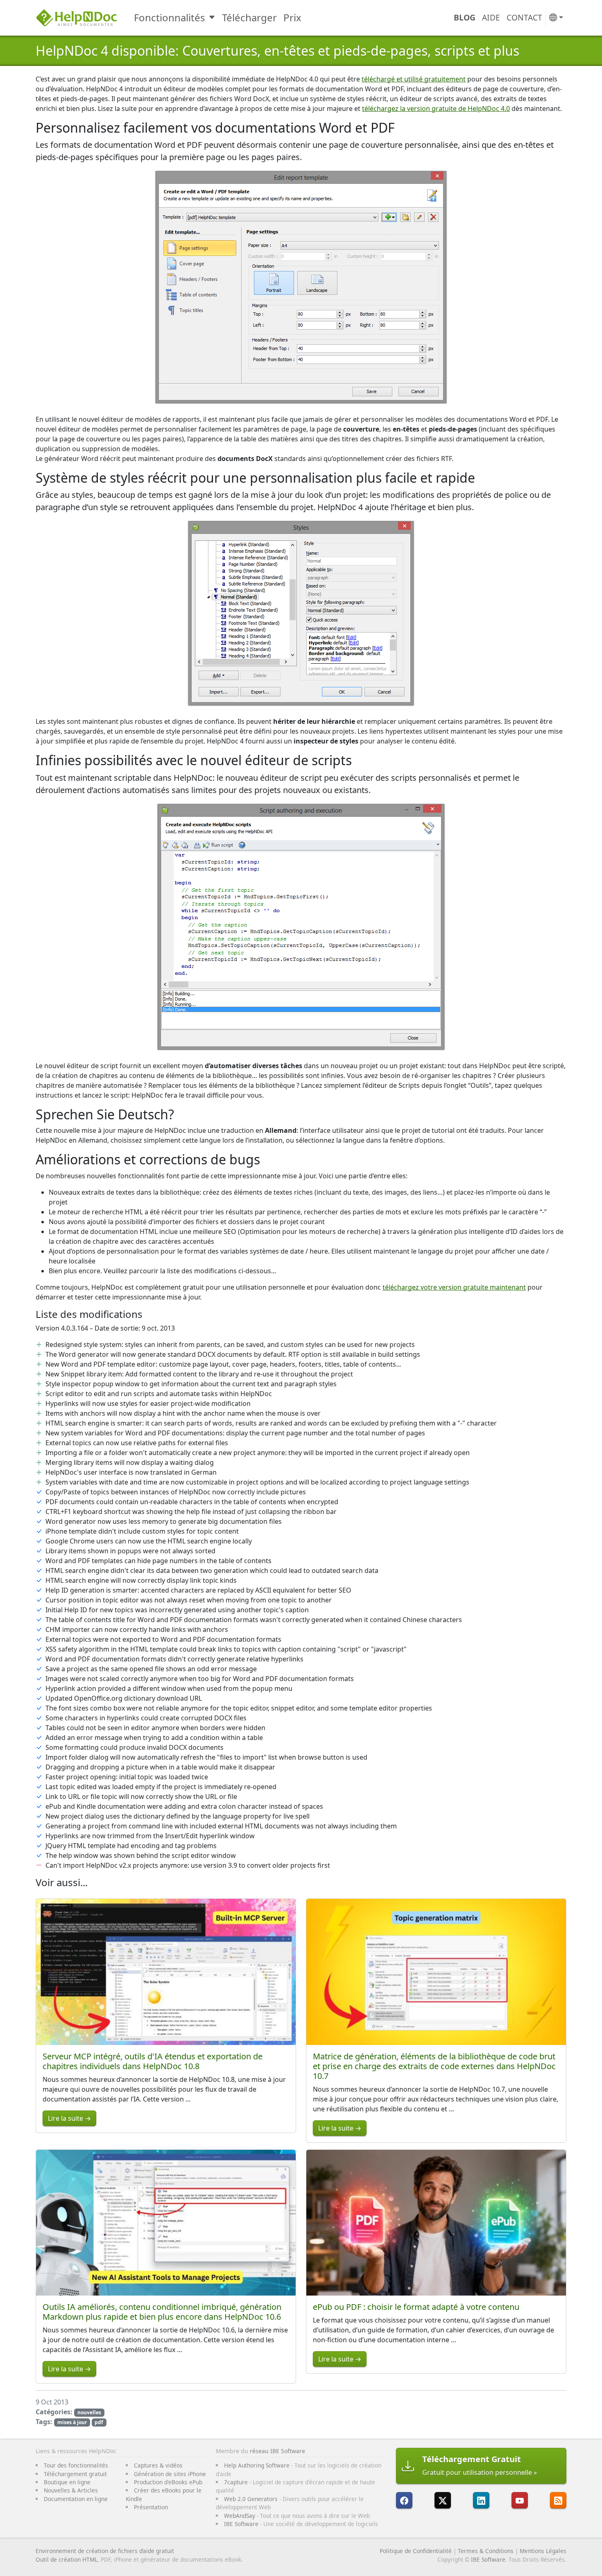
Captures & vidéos (158, 2465)
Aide (491, 17)
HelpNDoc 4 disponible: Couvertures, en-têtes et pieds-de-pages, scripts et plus (277, 51)
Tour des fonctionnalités (76, 2465)
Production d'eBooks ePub (168, 2482)
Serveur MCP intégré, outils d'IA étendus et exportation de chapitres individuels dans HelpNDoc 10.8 (153, 2061)
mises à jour (72, 2422)
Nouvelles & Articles (71, 2490)
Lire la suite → (69, 2118)
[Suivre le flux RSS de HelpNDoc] (558, 2500)
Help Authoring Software (257, 2465)
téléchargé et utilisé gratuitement (414, 79)
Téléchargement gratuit (75, 2474)
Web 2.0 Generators (251, 2499)
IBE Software (241, 2524)
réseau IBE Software (277, 2451)
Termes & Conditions (486, 2551)
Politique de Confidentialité (416, 2551)
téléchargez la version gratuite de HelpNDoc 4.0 (436, 108)
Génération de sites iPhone (170, 2474)
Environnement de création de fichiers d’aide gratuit (105, 2551)
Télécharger (249, 17)
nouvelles (89, 2412)
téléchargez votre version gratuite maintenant (454, 1287)
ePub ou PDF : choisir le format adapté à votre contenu (416, 2307)
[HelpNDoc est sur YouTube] (520, 2500)
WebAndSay (240, 2516)
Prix (292, 17)
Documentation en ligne (76, 2499)
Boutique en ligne (67, 2482)
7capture (236, 2482)
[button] (556, 18)
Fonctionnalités (170, 17)
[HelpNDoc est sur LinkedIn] (481, 2500)
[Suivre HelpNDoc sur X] (443, 2500)
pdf (99, 2422)
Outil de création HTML (67, 2559)
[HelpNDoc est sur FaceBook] (404, 2500)
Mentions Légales (543, 2551)
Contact (524, 17)
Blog (465, 17)
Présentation (151, 2507)
